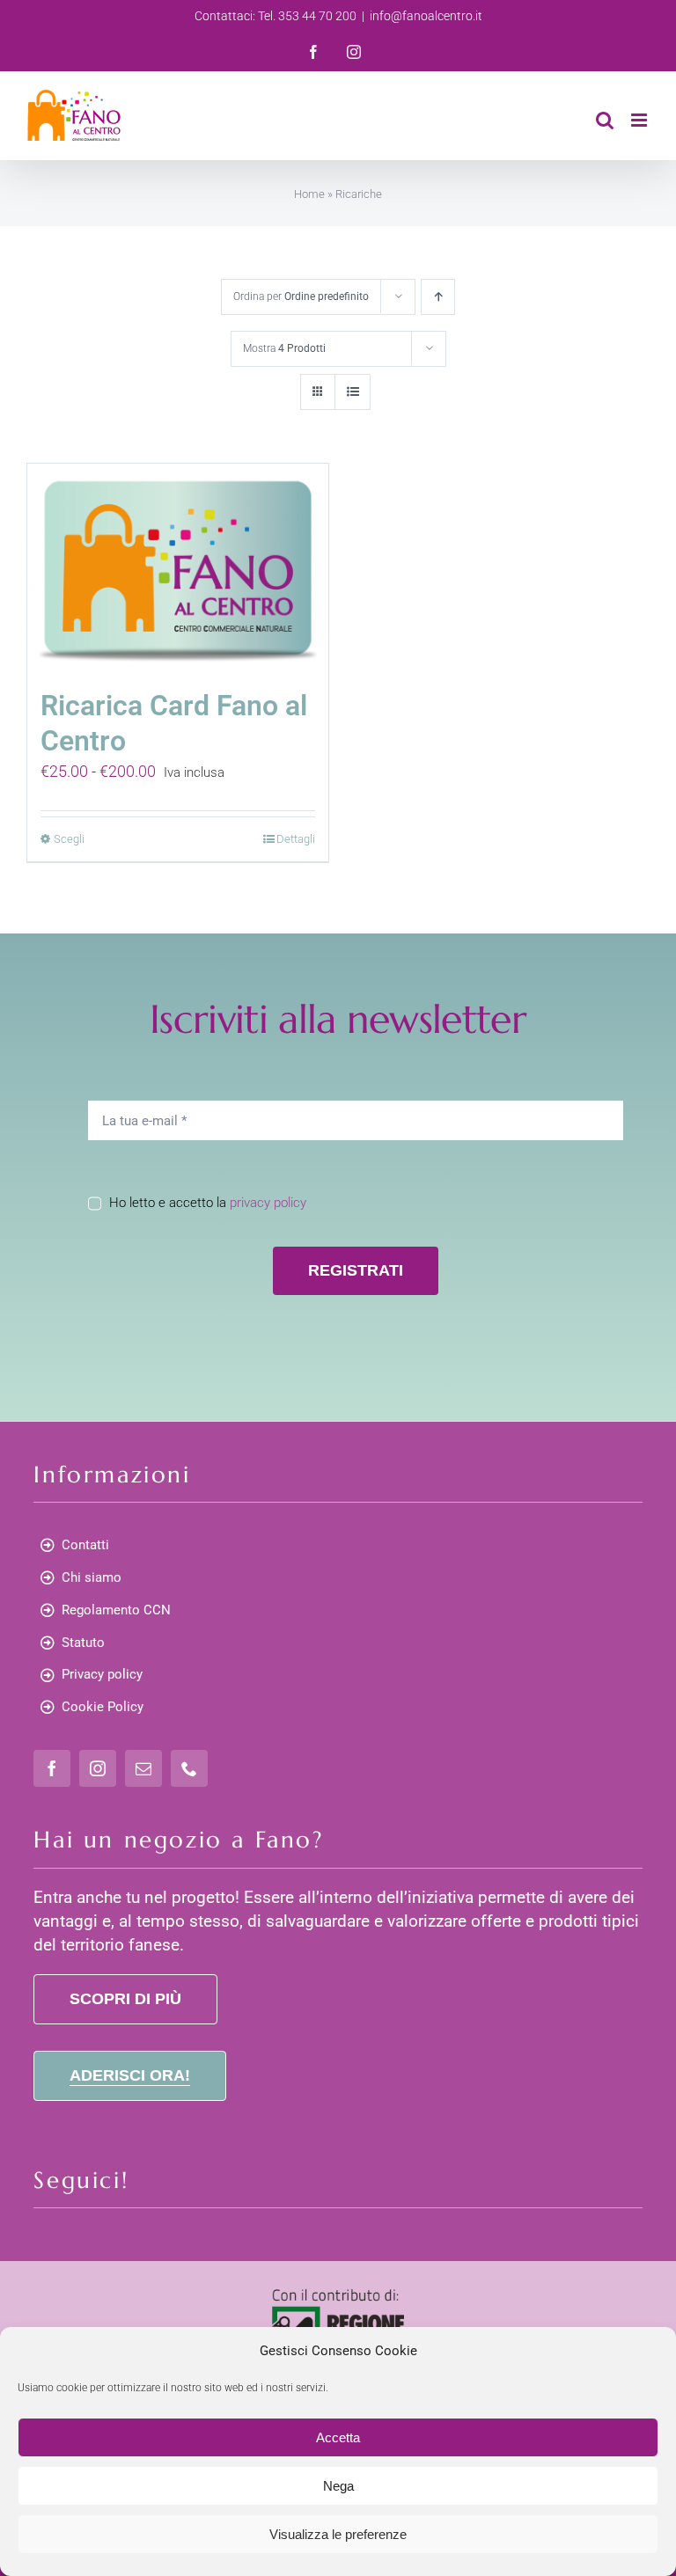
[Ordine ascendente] (438, 297)
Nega (338, 2486)
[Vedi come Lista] (353, 392)
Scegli (69, 839)
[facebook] (52, 1768)
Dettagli (296, 839)
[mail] (143, 1768)
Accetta (338, 2437)
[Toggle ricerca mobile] (605, 120)
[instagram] (98, 1768)
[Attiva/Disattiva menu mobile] (640, 120)
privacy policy (268, 1203)
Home (309, 194)
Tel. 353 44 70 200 (307, 16)
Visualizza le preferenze (338, 2534)
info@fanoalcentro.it (426, 16)
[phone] (189, 1768)
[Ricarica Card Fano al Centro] (178, 567)
